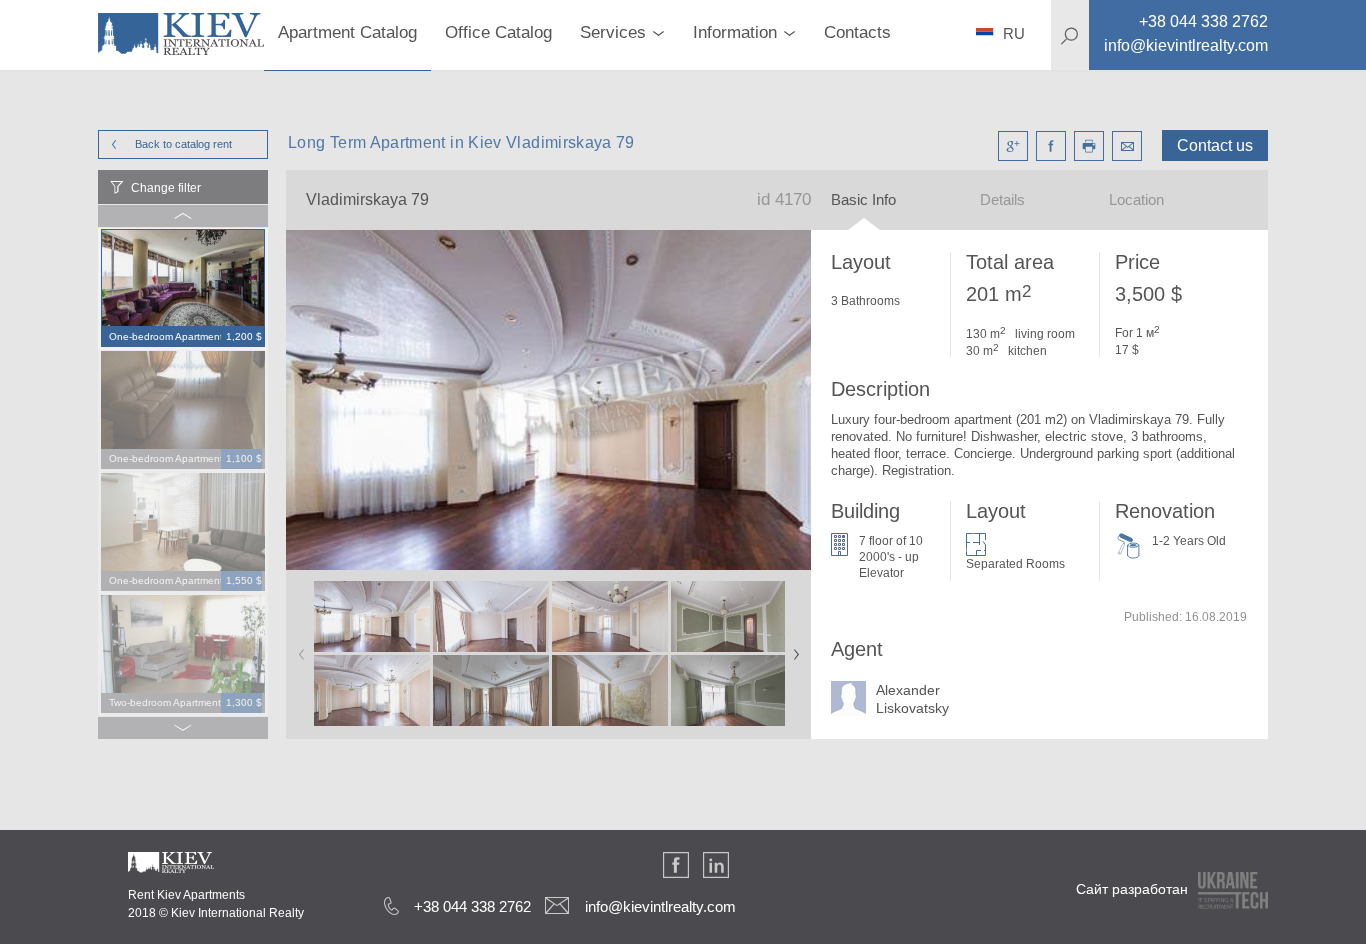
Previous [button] (298, 648)
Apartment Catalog (347, 32)
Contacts (857, 32)
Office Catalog (498, 32)
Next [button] (792, 648)
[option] (183, 289)
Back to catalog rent (183, 144)
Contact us (1215, 145)
